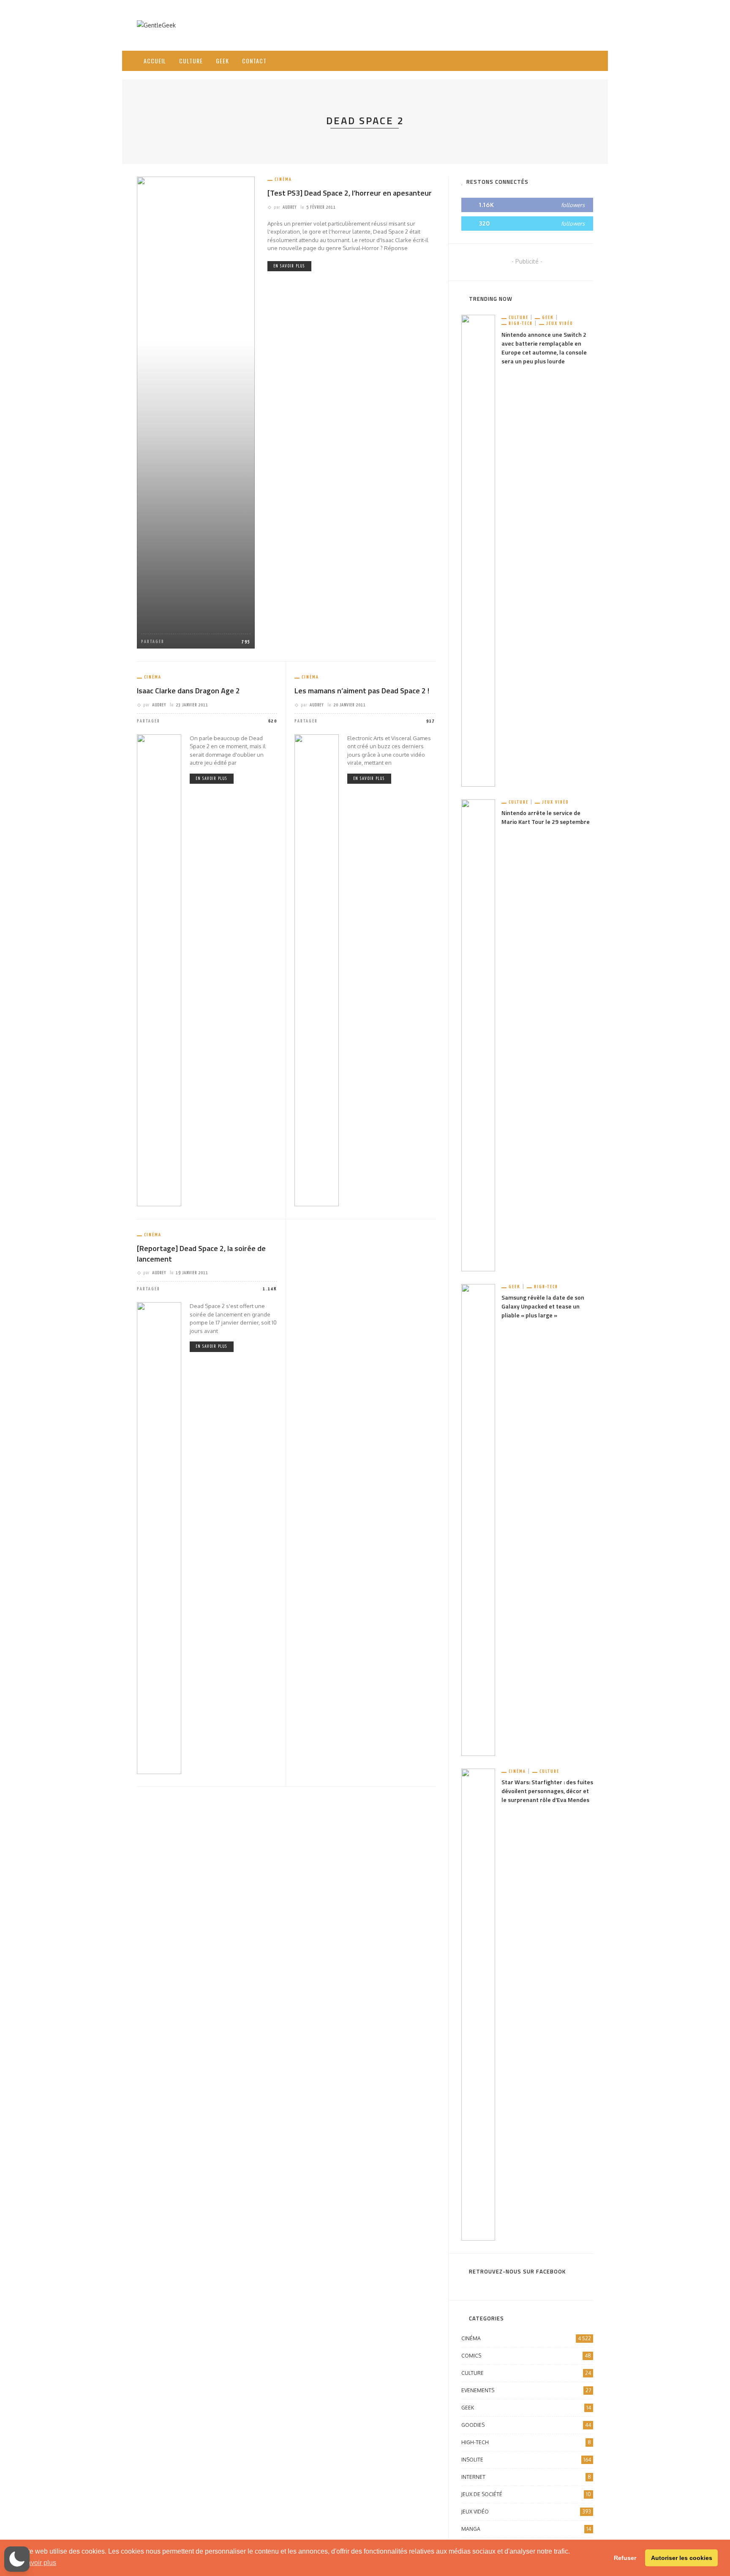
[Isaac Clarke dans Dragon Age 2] (159, 969)
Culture (191, 61)
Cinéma (283, 179)
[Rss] (566, 61)
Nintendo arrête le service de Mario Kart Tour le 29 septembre (546, 817)
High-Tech (521, 323)
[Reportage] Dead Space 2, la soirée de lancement (201, 1254)
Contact (254, 61)
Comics (526, 2356)
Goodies (526, 2425)
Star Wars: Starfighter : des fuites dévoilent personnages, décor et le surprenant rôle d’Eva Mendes (547, 1791)
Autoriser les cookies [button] (682, 2558)
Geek (222, 61)
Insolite (526, 2460)
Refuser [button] (625, 2558)
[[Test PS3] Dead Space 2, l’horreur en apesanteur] (196, 412)
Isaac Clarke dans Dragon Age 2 (188, 691)
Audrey (290, 207)
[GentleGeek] (156, 25)
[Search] (584, 54)
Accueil (155, 61)
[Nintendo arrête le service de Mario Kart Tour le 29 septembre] (478, 1035)
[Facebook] (544, 61)
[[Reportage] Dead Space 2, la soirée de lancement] (159, 1538)
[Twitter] (555, 61)
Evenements (526, 2390)
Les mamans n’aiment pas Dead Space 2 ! (362, 691)
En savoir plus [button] (35, 2563)
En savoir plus (289, 266)
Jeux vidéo (560, 323)
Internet (526, 2477)
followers (573, 205)
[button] (17, 2559)
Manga (526, 2529)
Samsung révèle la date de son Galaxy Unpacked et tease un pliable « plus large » (543, 1306)
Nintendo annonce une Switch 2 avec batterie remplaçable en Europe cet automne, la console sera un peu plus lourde (544, 348)
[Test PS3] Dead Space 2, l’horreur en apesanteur (350, 193)
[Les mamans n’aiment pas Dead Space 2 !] (317, 969)
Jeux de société (526, 2494)
